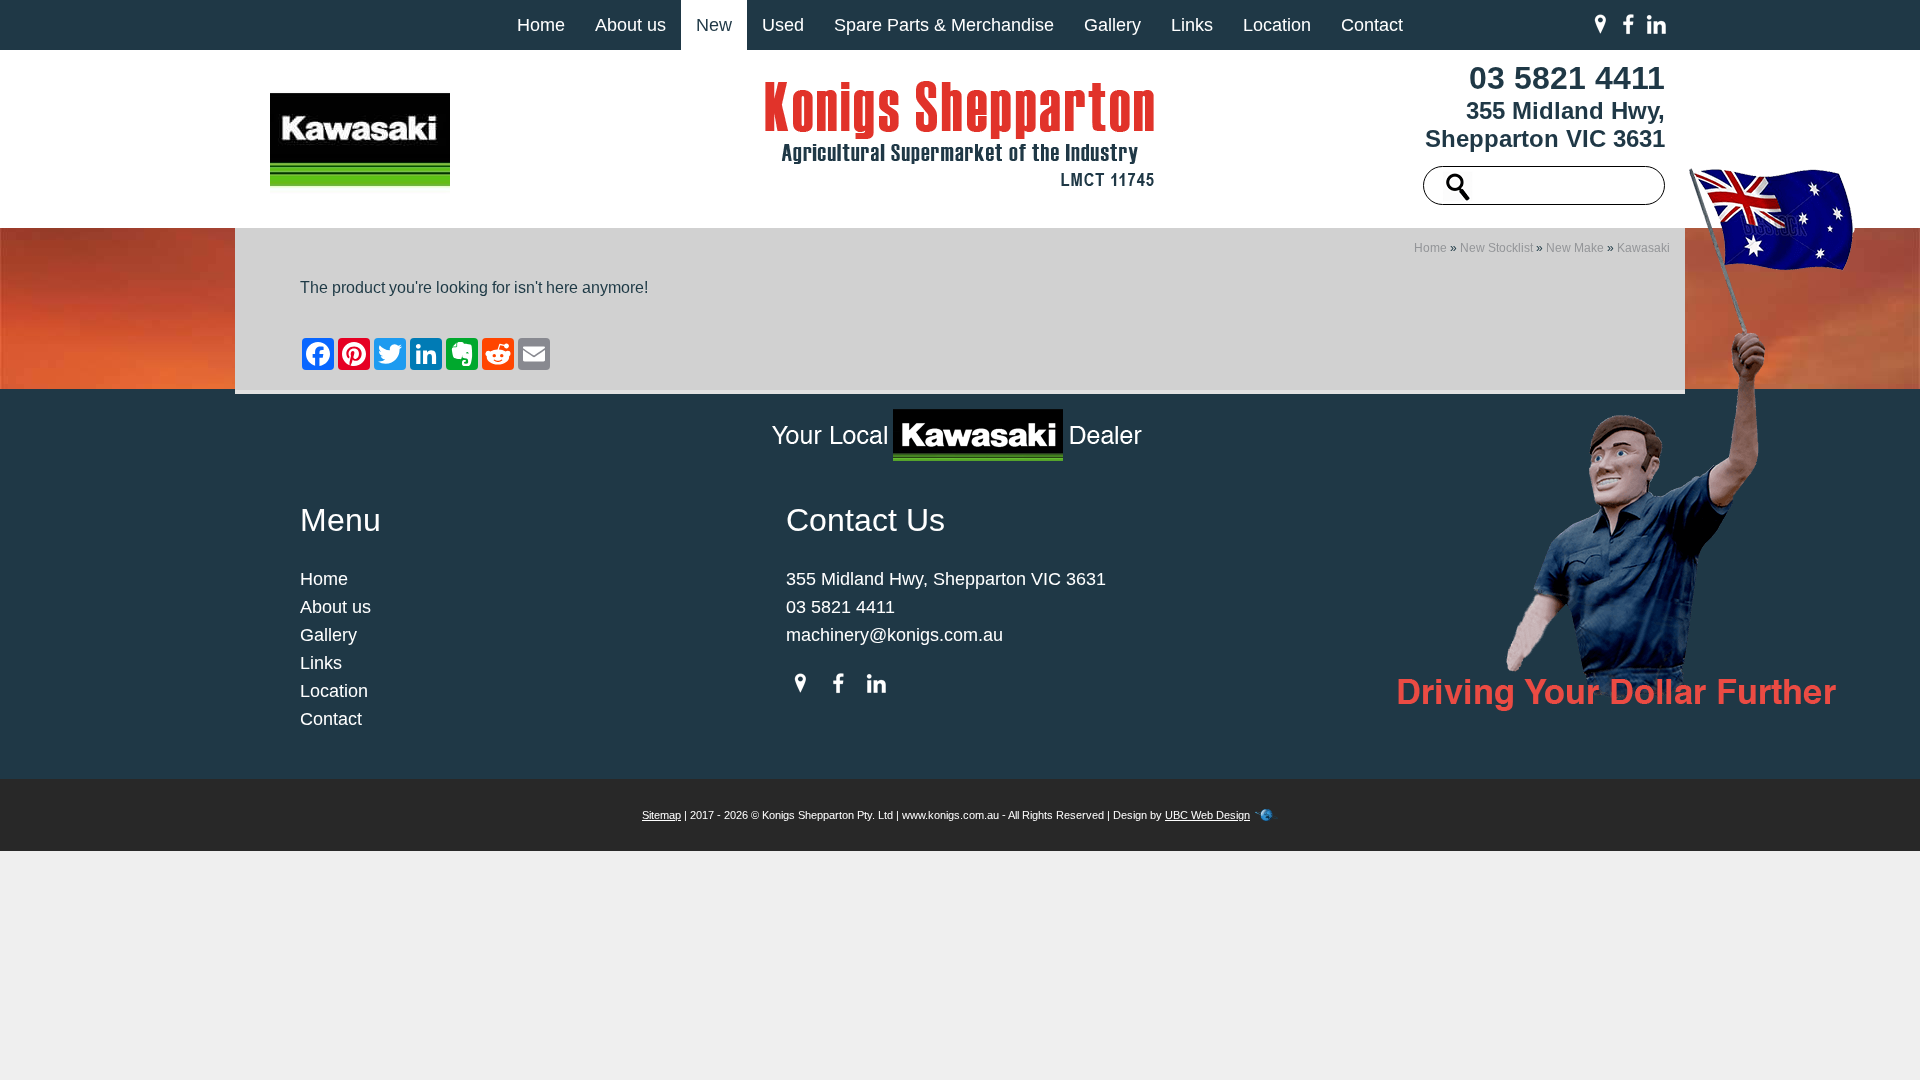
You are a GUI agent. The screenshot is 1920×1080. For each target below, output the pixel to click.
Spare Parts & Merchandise (944, 25)
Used (783, 25)
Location (1277, 25)
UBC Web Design (1207, 815)
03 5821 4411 (1567, 78)
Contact (1372, 25)
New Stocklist (1496, 248)
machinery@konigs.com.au (894, 635)
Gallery (1112, 25)
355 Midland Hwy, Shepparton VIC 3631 (1545, 124)
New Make (1575, 248)
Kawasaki (1643, 248)
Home (541, 25)
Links (1192, 25)
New (714, 25)
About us (630, 25)
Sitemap (661, 815)
